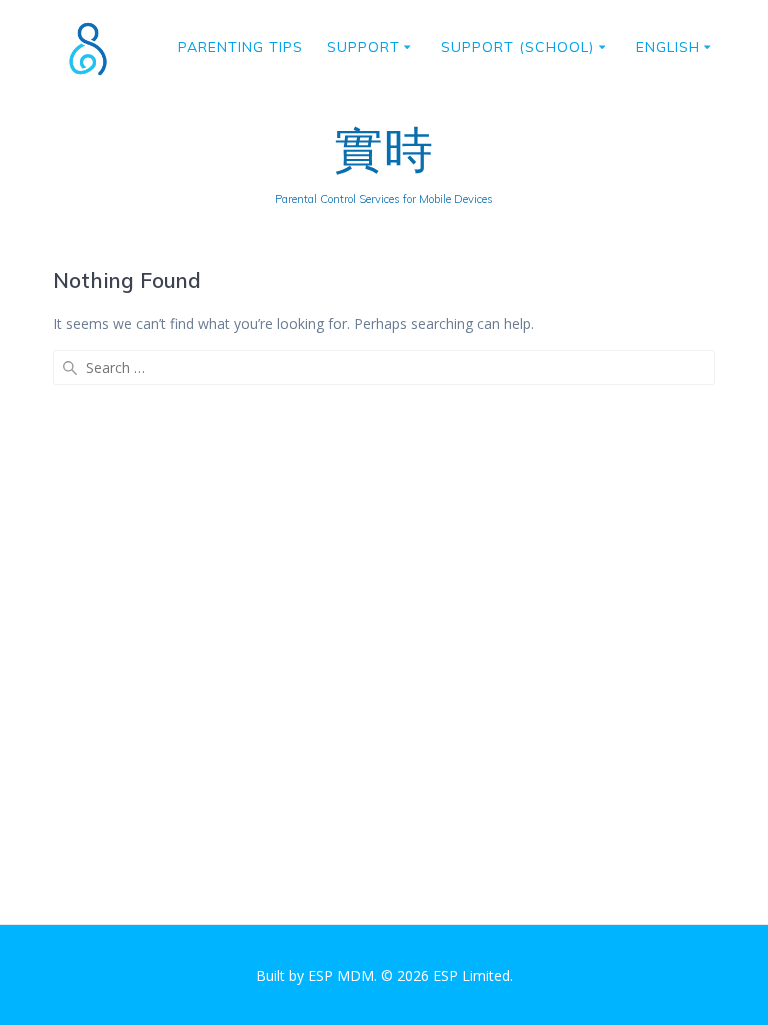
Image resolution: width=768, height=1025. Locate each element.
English (668, 47)
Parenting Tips (240, 47)
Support (363, 47)
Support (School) (517, 47)
